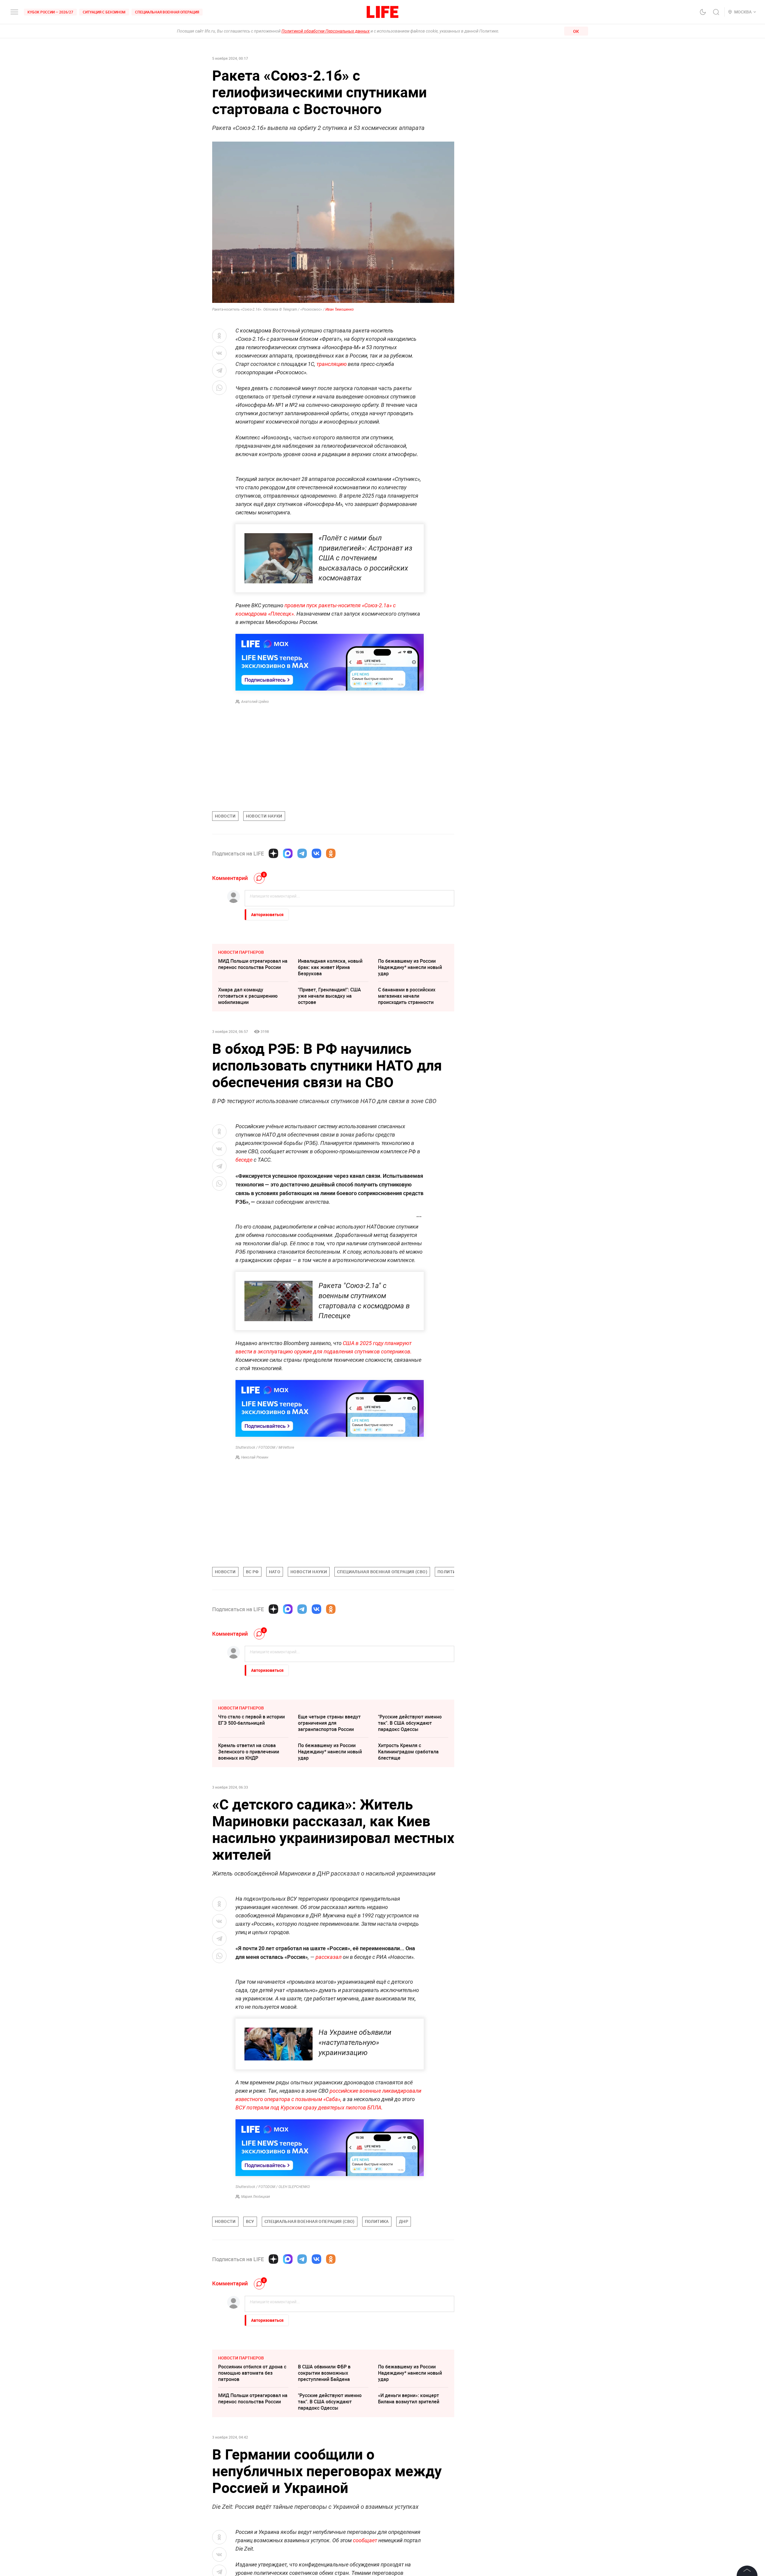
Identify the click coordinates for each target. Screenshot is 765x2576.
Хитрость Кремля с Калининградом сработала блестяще (408, 1752)
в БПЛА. (373, 2107)
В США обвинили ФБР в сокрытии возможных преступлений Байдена (324, 2462)
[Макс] (288, 853)
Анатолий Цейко (255, 702)
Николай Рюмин (255, 1457)
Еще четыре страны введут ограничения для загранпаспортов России (329, 1723)
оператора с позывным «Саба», (303, 2099)
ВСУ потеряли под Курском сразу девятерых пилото (299, 2107)
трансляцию (332, 364)
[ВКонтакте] (316, 853)
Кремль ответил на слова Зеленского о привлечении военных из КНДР (249, 1752)
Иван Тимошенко (339, 309)
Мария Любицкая (255, 2197)
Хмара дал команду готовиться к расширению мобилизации (248, 996)
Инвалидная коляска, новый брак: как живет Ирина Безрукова (330, 967)
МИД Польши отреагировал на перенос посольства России (253, 964)
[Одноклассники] (331, 853)
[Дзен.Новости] (273, 853)
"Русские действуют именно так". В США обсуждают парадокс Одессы (410, 1723)
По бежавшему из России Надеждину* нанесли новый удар (410, 967)
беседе (244, 1160)
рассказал (329, 1957)
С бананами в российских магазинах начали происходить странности (407, 996)
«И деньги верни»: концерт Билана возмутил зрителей (409, 2488)
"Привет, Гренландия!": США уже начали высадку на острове (329, 996)
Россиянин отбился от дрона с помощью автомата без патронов (252, 2462)
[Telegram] (302, 853)
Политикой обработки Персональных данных (326, 31)
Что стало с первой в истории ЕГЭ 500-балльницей (251, 1720)
